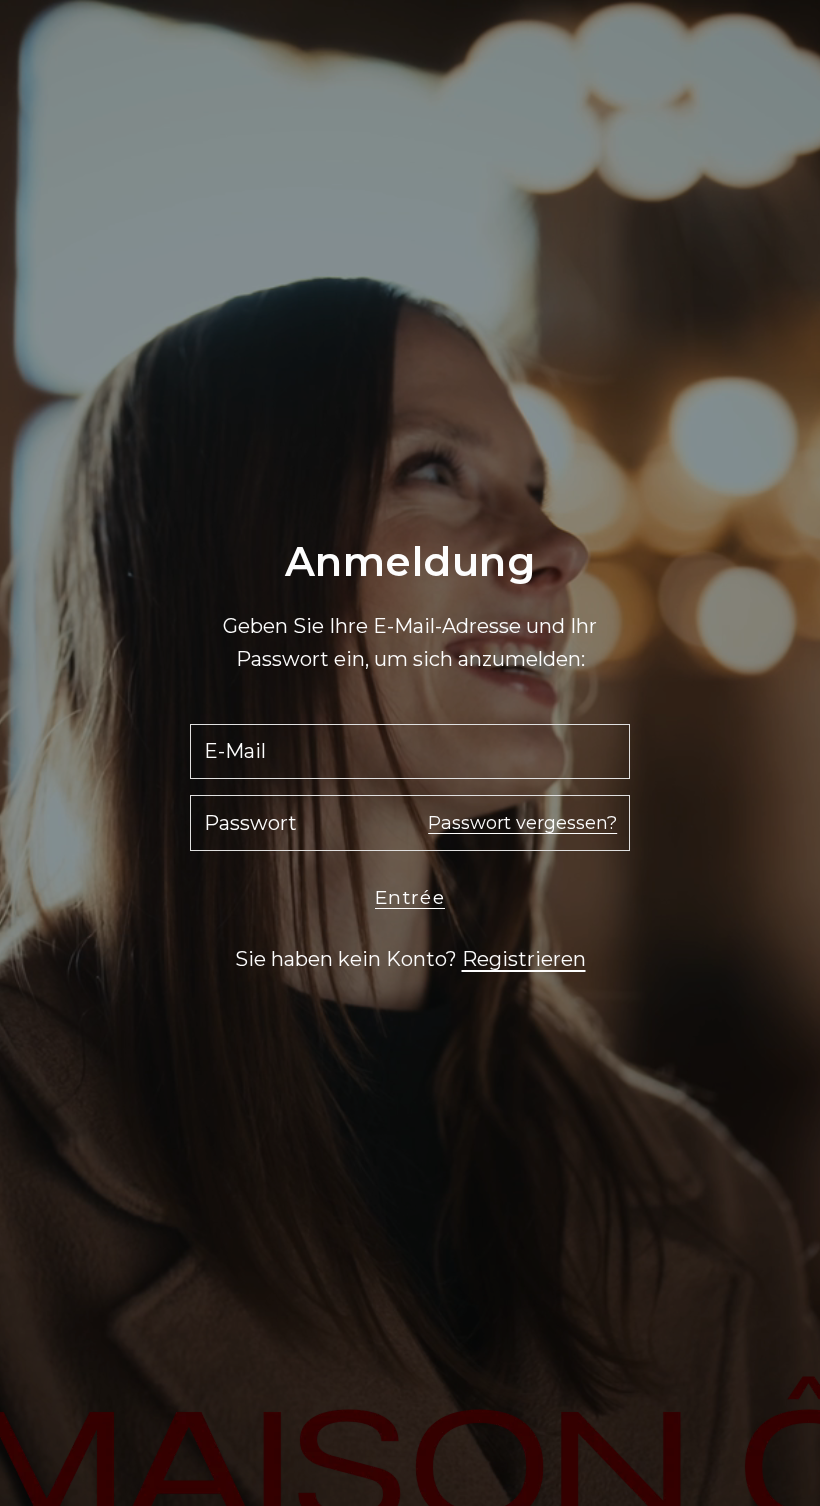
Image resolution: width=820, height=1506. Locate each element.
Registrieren (524, 959)
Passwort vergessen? (522, 823)
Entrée (410, 897)
